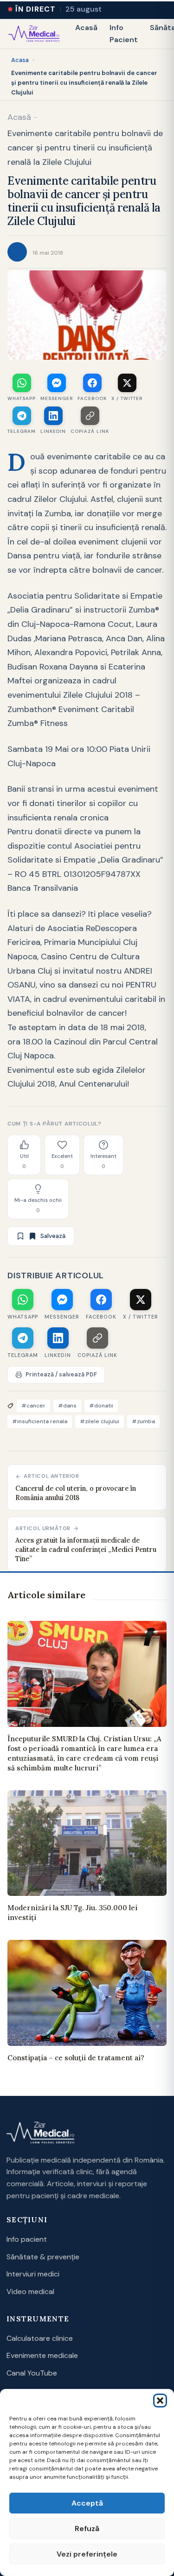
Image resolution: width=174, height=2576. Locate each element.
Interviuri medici (33, 2274)
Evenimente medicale (42, 2355)
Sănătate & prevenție (43, 2257)
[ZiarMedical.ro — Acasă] (40, 2133)
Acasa (20, 60)
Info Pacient (124, 34)
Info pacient (27, 2239)
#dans (67, 1406)
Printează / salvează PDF (61, 1375)
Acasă (86, 28)
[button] (160, 2401)
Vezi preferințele (87, 2554)
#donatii (101, 1406)
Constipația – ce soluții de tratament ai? (76, 2058)
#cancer (33, 1406)
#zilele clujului (100, 1421)
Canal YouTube (32, 2373)
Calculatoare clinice (40, 2338)
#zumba (143, 1421)
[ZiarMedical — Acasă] (34, 34)
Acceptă (87, 2503)
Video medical (30, 2292)
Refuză (87, 2529)
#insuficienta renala (40, 1421)
